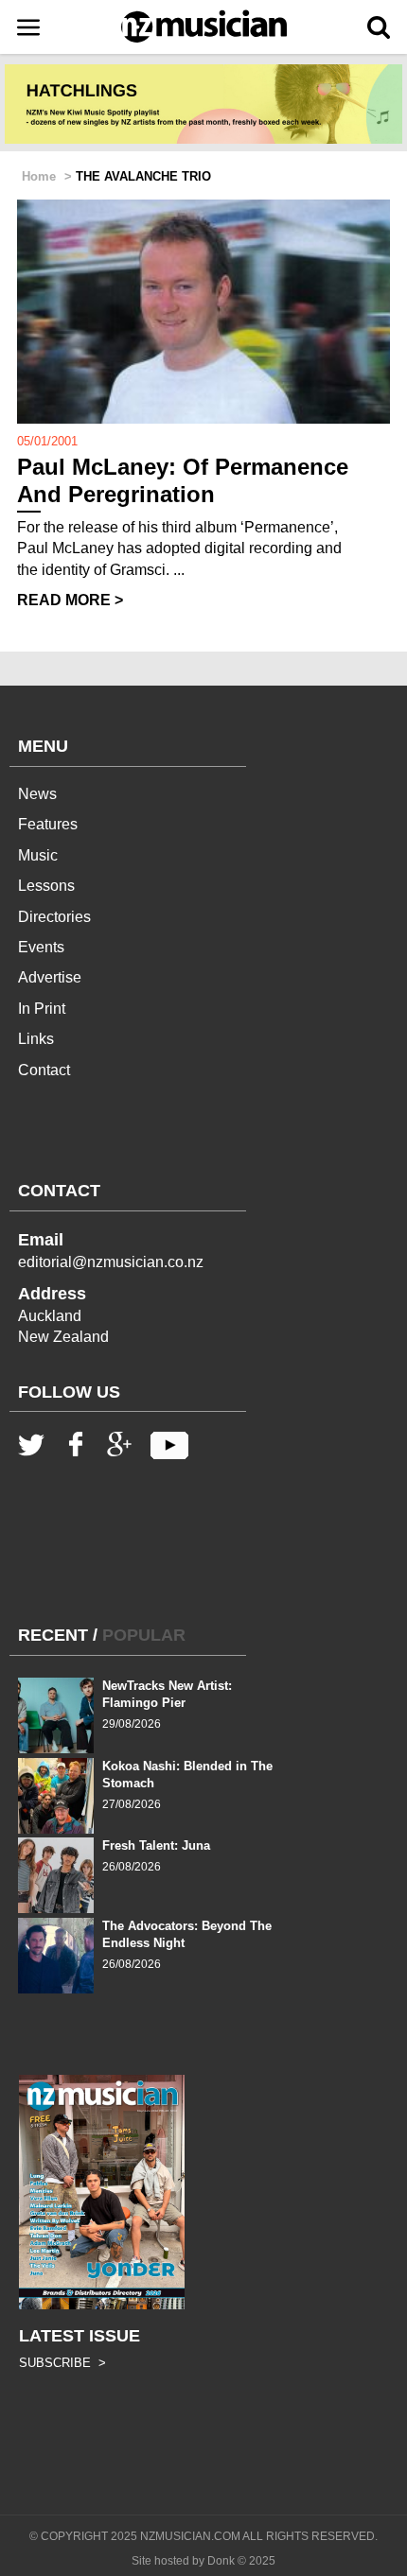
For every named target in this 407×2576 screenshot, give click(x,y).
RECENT (53, 1635)
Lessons (46, 886)
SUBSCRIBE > (62, 2363)
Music (38, 855)
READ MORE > (70, 600)
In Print (42, 1009)
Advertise (50, 977)
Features (48, 824)
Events (41, 947)
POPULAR (144, 1635)
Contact (44, 1070)
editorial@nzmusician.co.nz (111, 1262)
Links (36, 1039)
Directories (54, 917)
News (37, 794)
